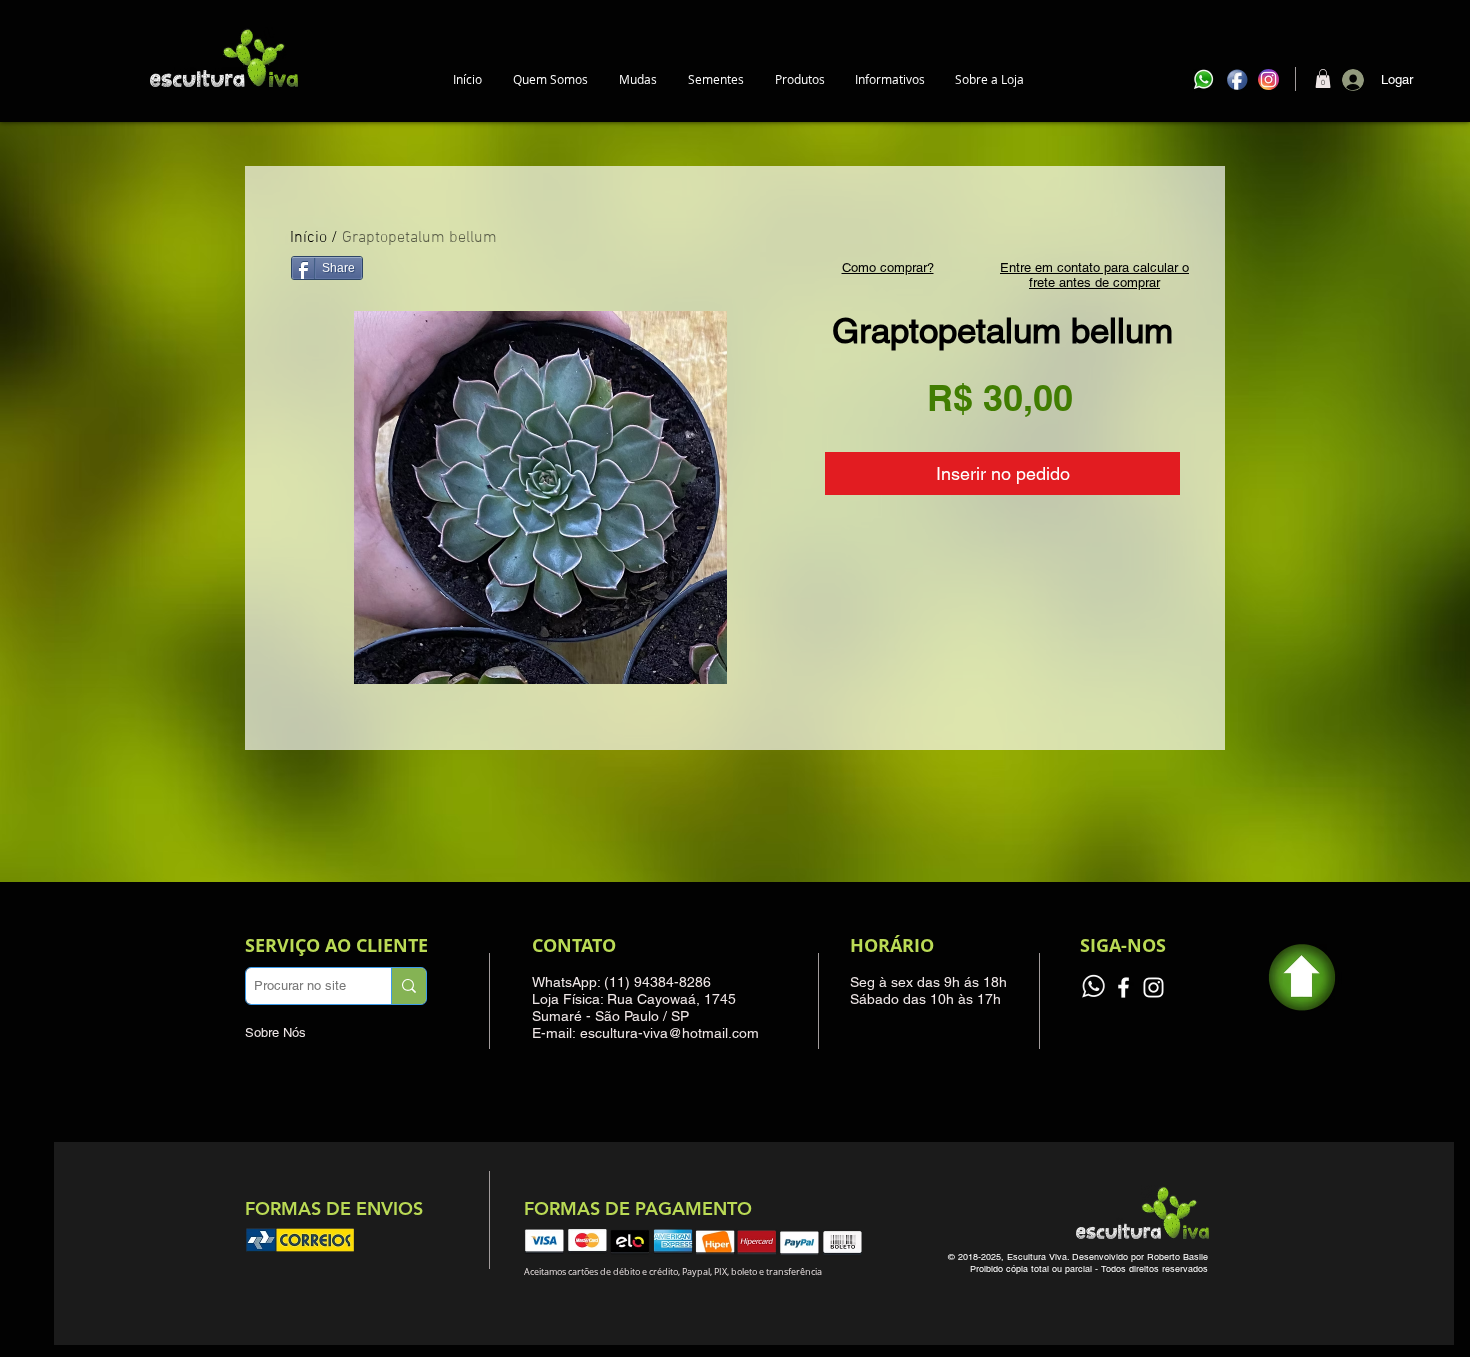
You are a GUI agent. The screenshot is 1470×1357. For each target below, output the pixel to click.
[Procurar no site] (408, 986)
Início (308, 238)
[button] (637, 79)
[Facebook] (1123, 987)
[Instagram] (1153, 987)
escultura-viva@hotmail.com (669, 1033)
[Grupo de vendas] (1093, 987)
